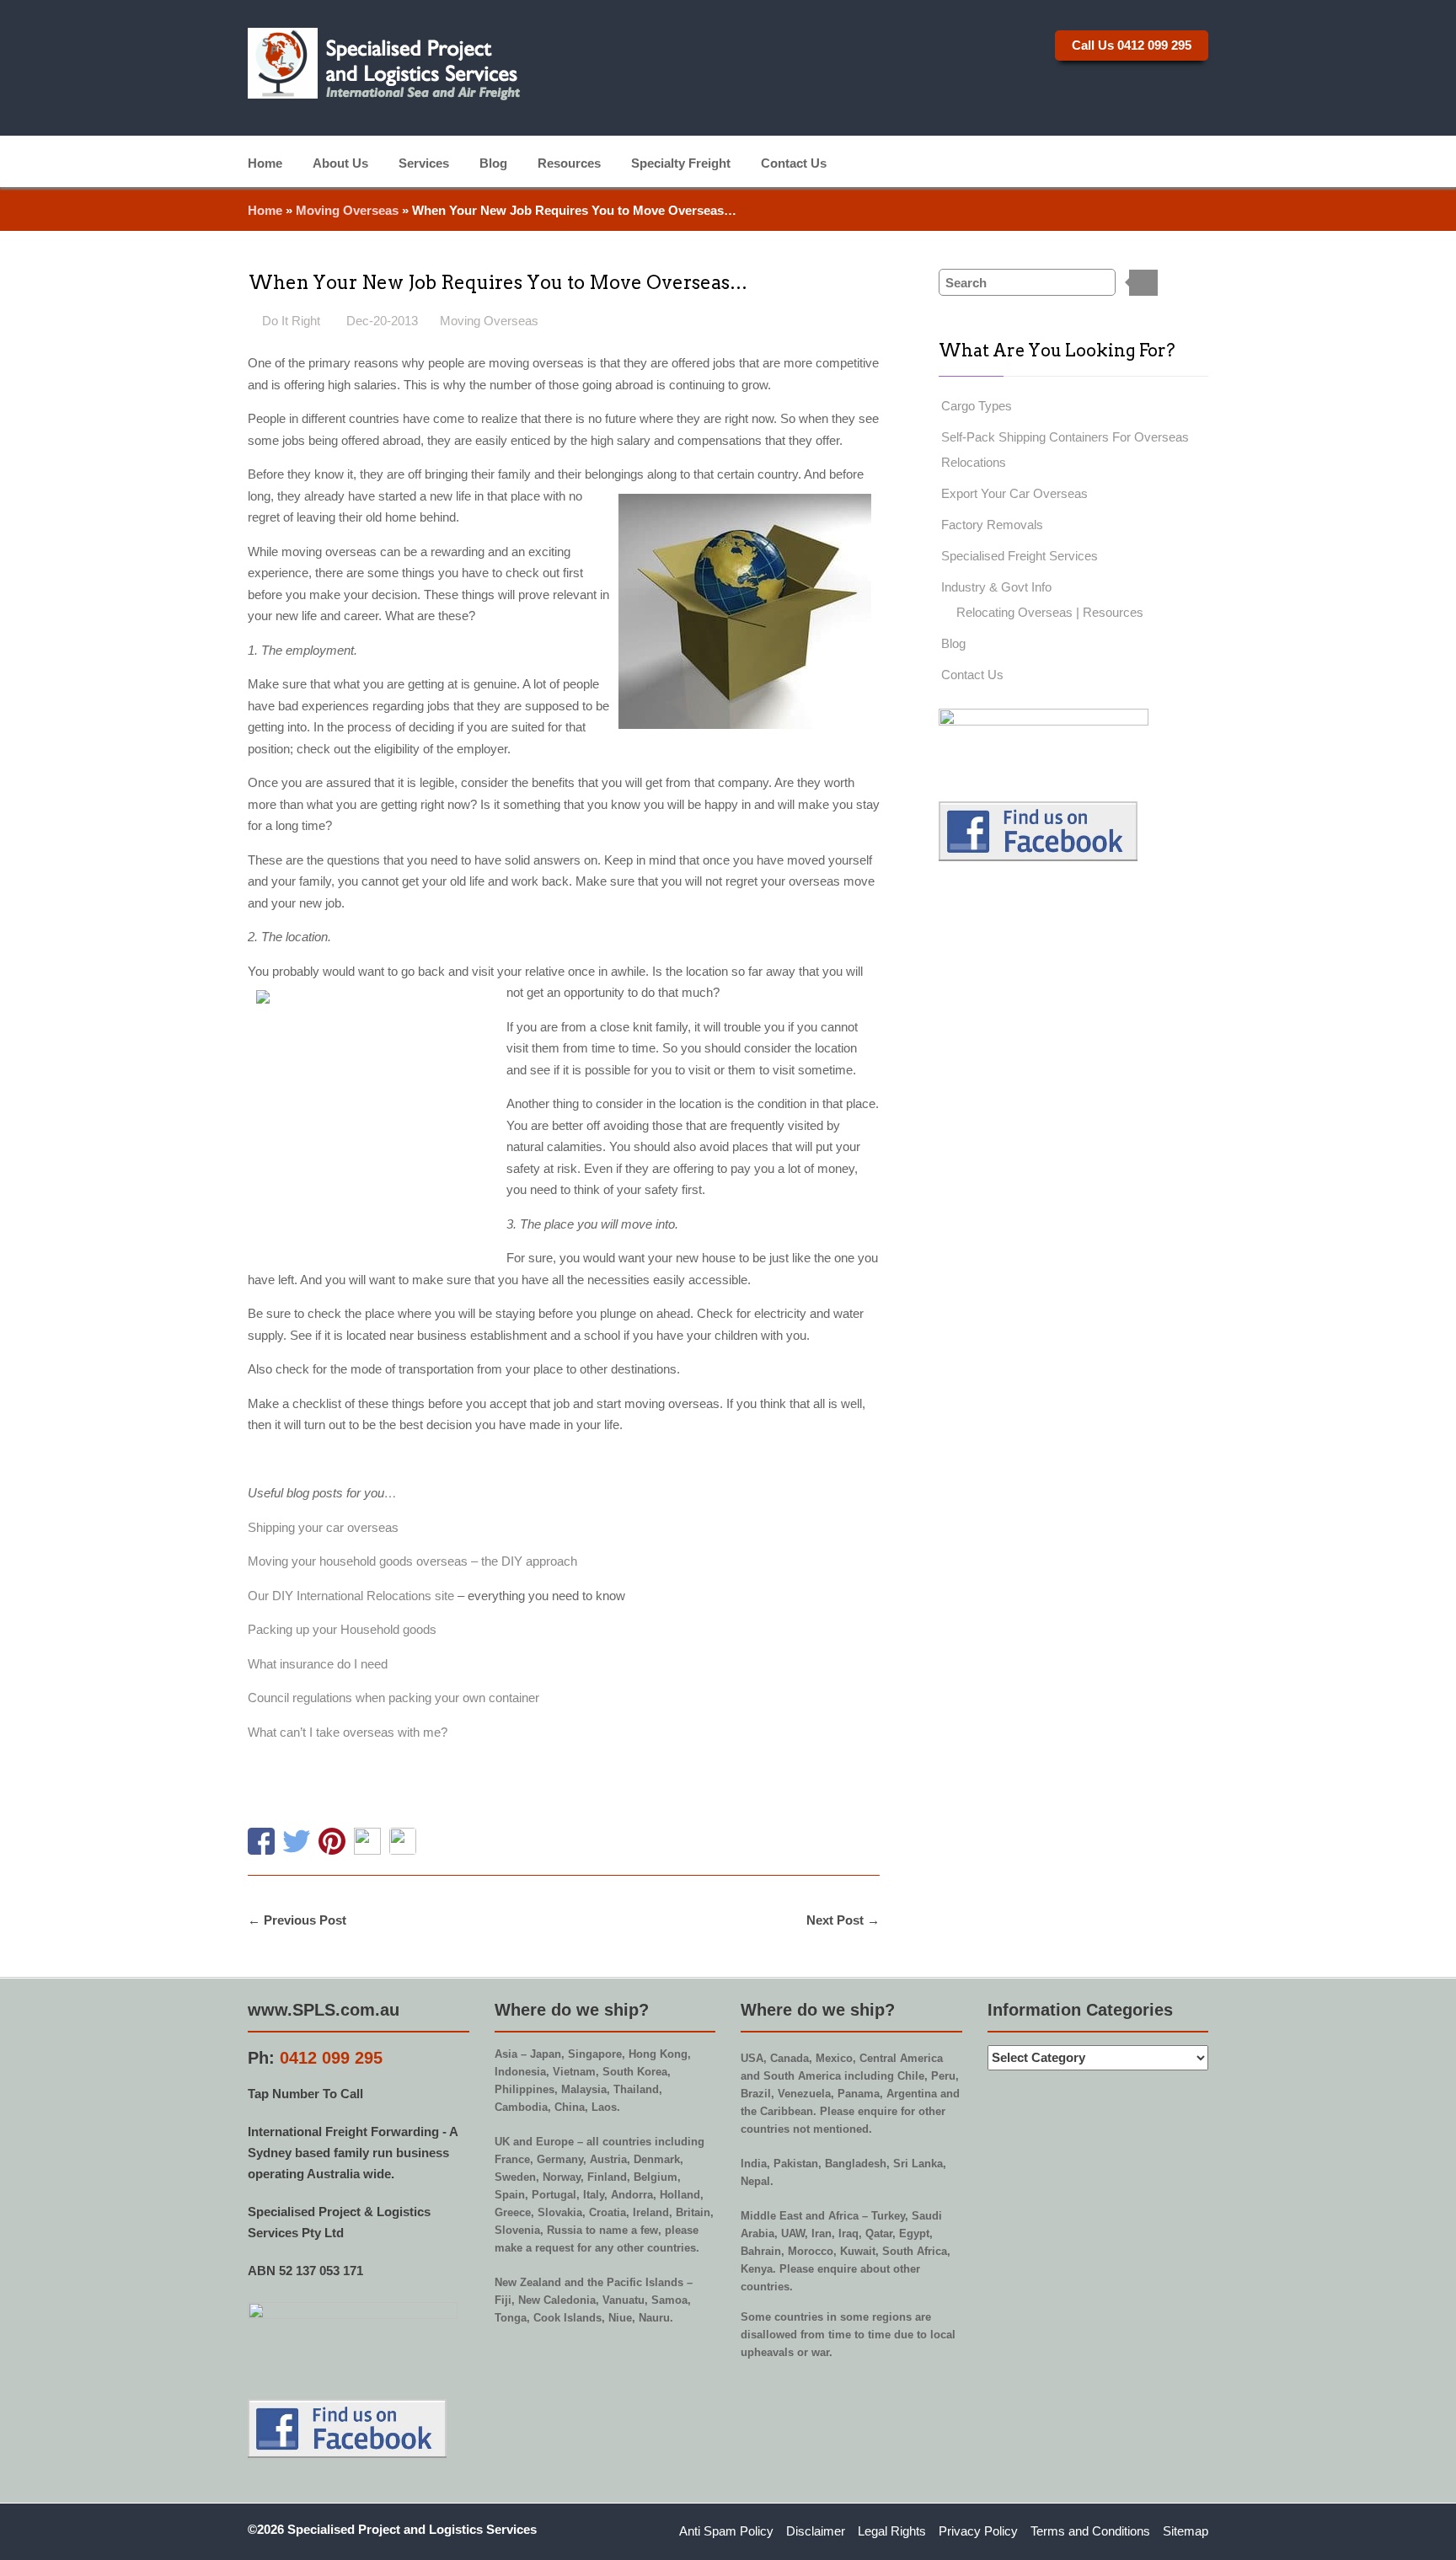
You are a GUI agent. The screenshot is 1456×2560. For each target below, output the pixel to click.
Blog (493, 162)
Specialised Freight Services (1020, 556)
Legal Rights (892, 2531)
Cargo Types (977, 406)
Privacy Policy (978, 2531)
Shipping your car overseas (323, 1527)
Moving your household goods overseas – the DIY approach (412, 1561)
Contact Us (794, 162)
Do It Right (291, 321)
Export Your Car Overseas (1014, 493)
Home (265, 162)
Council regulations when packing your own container (393, 1698)
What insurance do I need (318, 1664)
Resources (569, 162)
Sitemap (1186, 2531)
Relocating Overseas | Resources (1050, 612)
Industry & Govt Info (996, 587)
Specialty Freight (681, 162)
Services (424, 162)
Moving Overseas (347, 210)
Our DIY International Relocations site (351, 1596)
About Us (340, 162)
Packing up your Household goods (342, 1629)
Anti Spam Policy (726, 2531)
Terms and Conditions (1090, 2531)
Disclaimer (816, 2531)
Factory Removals (992, 525)
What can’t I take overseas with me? (348, 1732)
